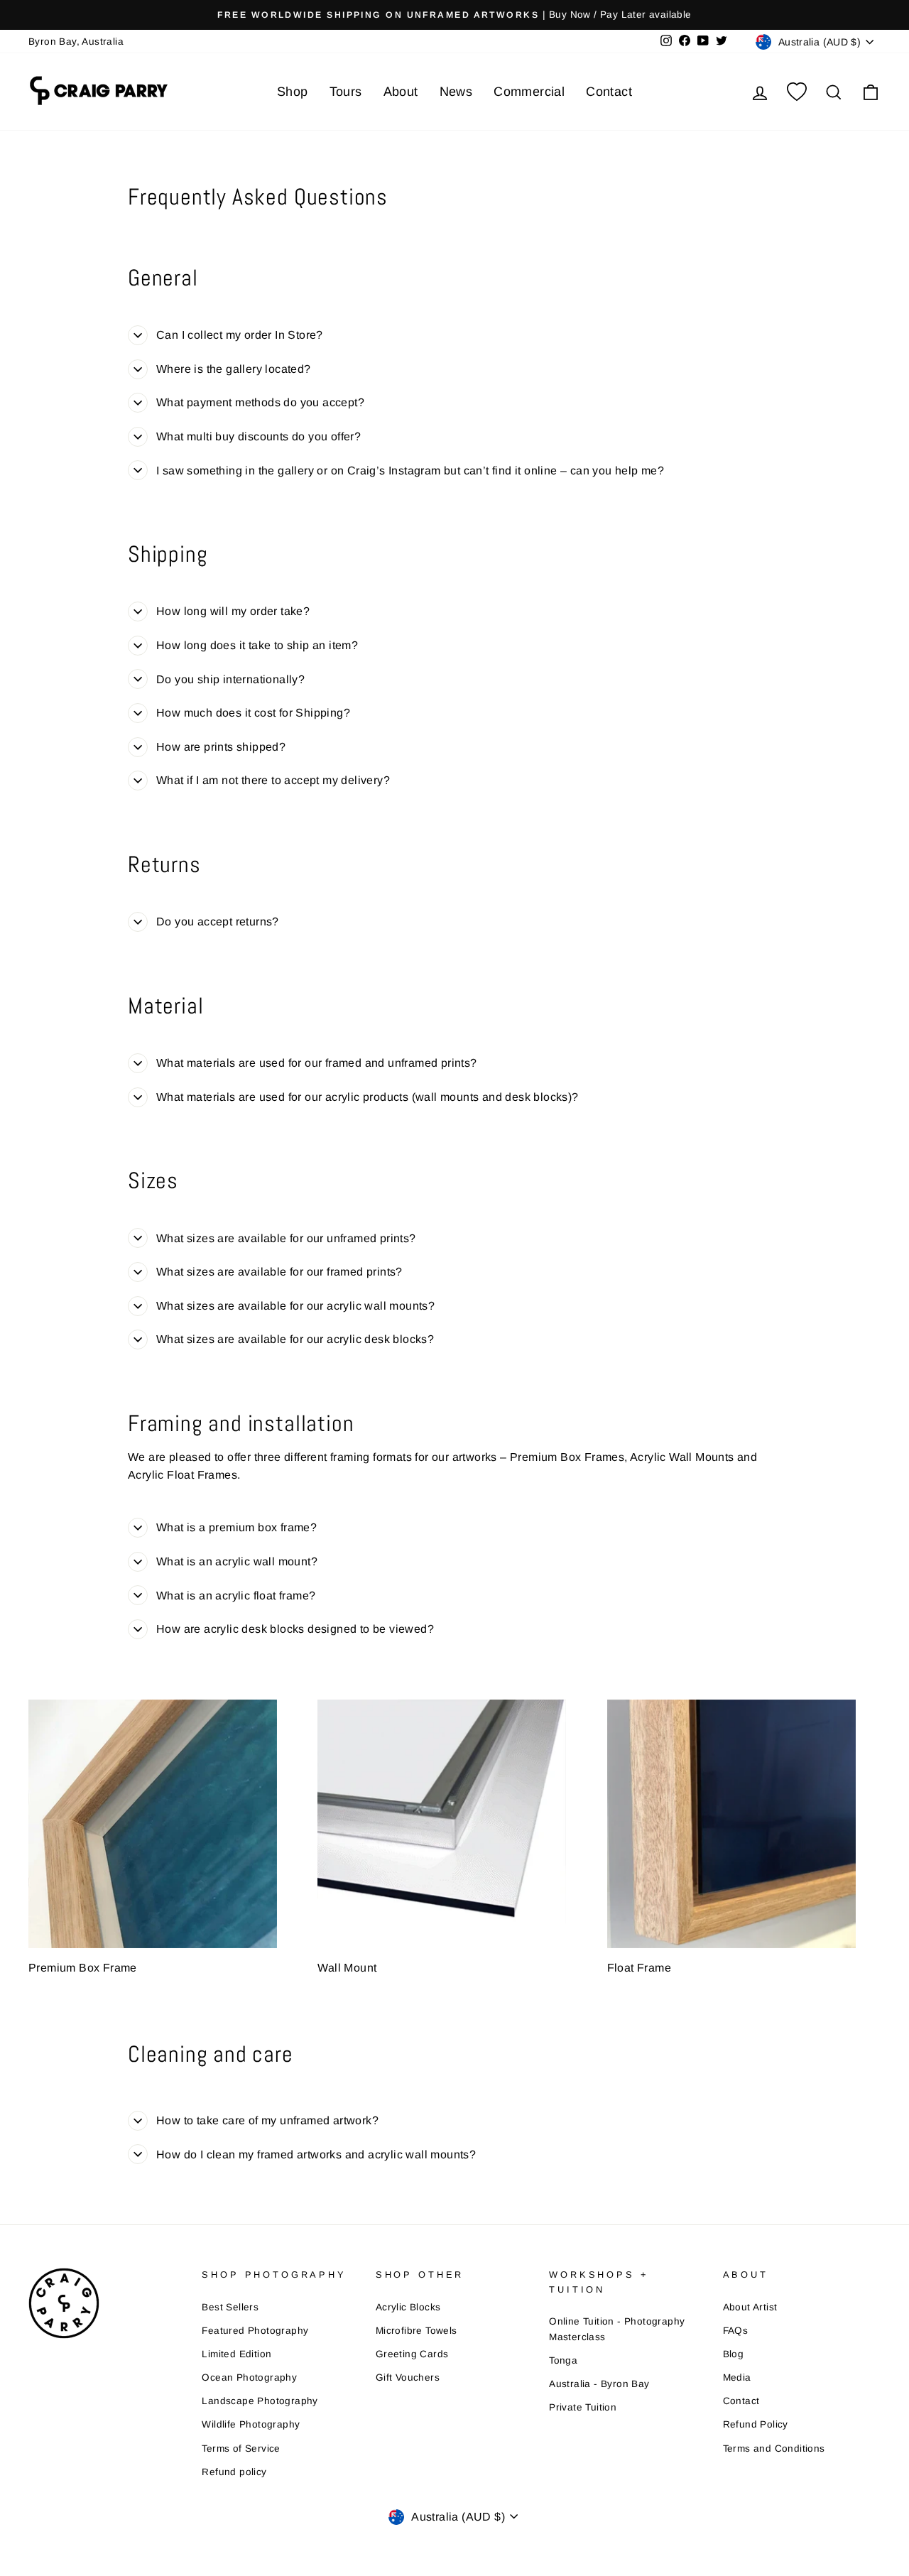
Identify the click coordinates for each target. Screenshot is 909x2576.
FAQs (736, 2331)
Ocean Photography (249, 2377)
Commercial (529, 92)
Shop (293, 92)
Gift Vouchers (408, 2377)
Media (737, 2377)
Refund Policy (756, 2424)
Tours (346, 92)
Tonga (563, 2360)
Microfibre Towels (417, 2331)
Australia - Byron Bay (599, 2384)
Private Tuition (583, 2407)
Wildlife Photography (251, 2424)
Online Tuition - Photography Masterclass (617, 2329)
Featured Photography (255, 2331)
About (401, 92)
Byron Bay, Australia (76, 42)
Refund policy (234, 2472)
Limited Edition (236, 2354)
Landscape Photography (260, 2401)
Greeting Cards (412, 2354)
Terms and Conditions (774, 2449)
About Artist (750, 2307)
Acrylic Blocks (408, 2307)
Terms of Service (241, 2449)
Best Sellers (230, 2307)
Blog (734, 2354)
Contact (609, 92)
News (456, 92)
